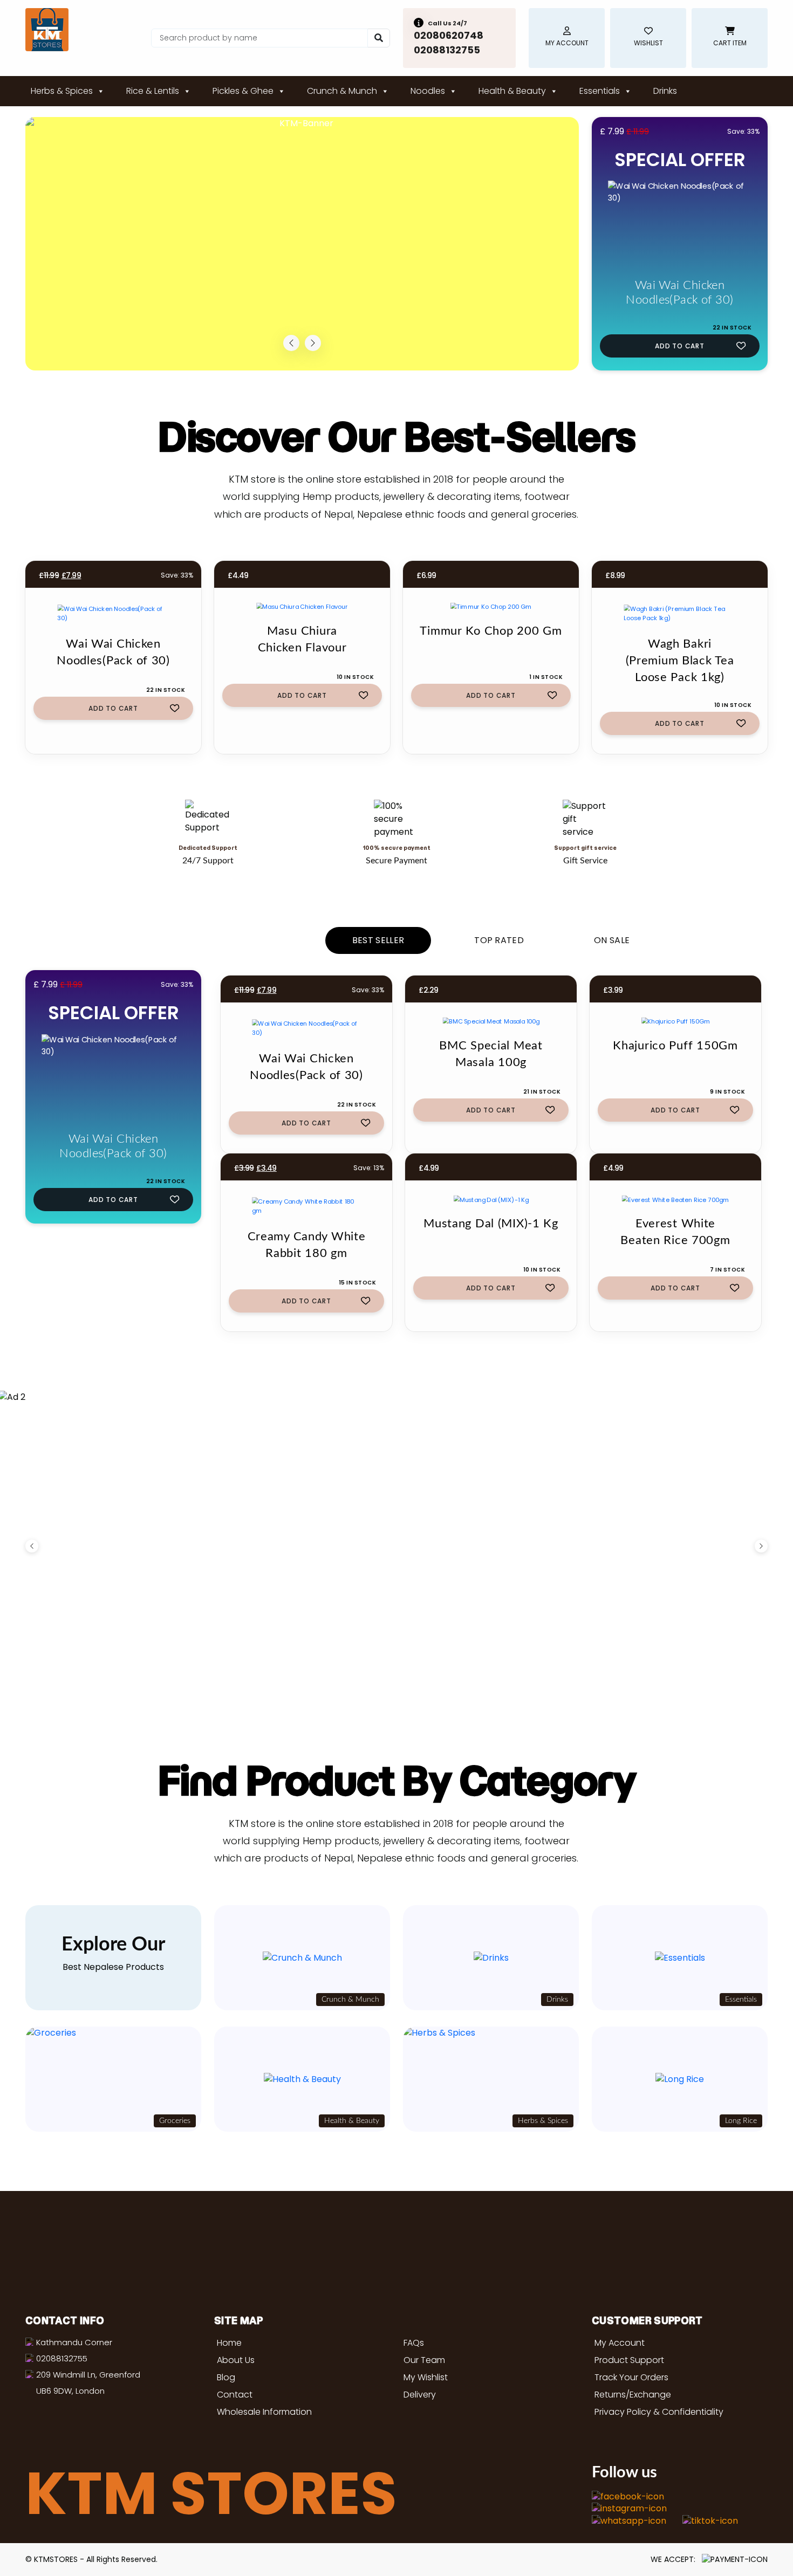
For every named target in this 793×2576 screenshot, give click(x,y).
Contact (235, 2395)
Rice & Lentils (153, 91)
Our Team (424, 2360)
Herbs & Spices (62, 91)
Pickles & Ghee (243, 91)
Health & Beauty (512, 91)
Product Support (629, 2360)
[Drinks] (491, 1958)
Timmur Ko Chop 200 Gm (491, 631)
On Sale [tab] (612, 940)
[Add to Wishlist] (741, 345)
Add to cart (680, 346)
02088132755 (447, 50)
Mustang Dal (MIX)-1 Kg (491, 1224)
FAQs (414, 2343)
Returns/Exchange (633, 2395)
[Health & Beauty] (302, 2079)
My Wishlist (426, 2377)
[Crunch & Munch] (302, 1958)
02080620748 (449, 35)
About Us (236, 2360)
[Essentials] (680, 1958)
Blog (226, 2377)
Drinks (665, 91)
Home (229, 2343)
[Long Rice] (680, 2079)
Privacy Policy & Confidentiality (659, 2412)
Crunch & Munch (342, 91)
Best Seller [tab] (378, 940)
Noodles (428, 91)
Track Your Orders (631, 2377)
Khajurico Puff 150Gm (675, 1046)
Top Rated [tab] (499, 940)
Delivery (420, 2395)
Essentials (600, 91)
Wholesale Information (264, 2412)
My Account (620, 2343)
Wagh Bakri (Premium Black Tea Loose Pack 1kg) (680, 661)
